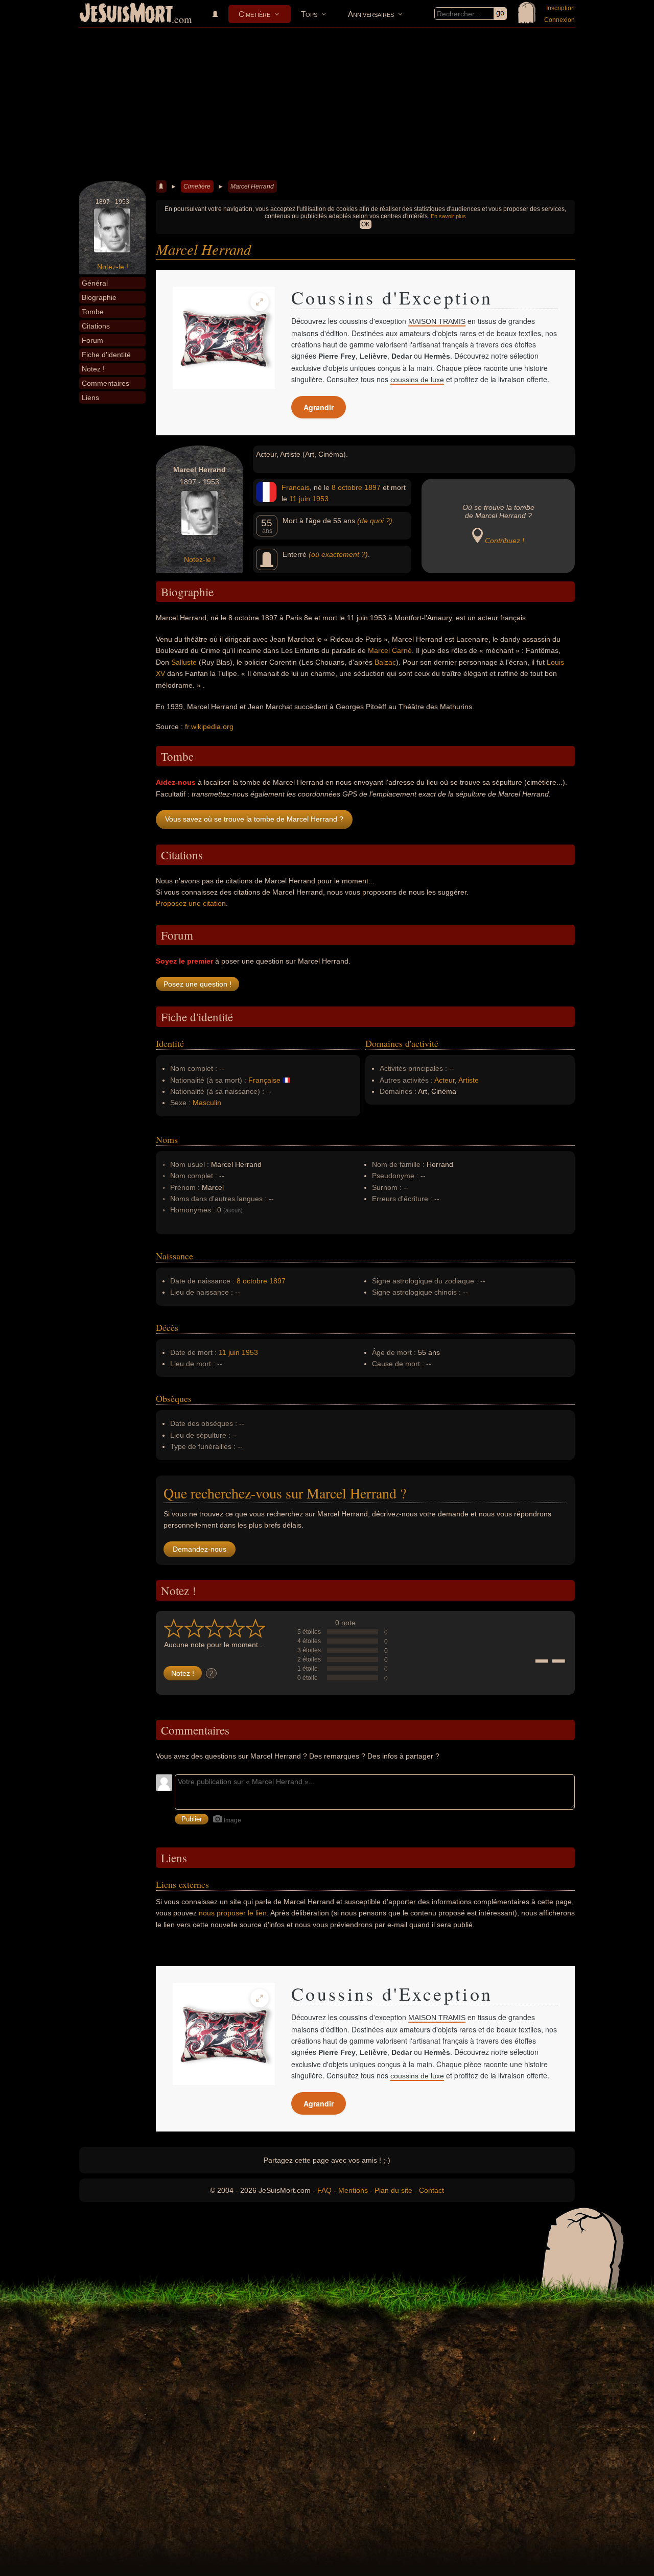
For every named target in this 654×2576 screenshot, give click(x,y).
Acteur (445, 1080)
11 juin (300, 499)
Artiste (469, 1080)
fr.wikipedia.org (209, 727)
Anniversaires (371, 14)
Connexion (559, 20)
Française (264, 1080)
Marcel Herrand (252, 186)
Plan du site (393, 2190)
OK (366, 224)
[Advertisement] (327, 104)
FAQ (324, 2190)
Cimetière (254, 14)
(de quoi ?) (375, 521)
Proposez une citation (191, 903)
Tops (309, 14)
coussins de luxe (417, 380)
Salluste (184, 662)
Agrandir (319, 407)
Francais (296, 487)
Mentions (353, 2190)
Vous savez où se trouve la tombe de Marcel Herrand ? (254, 819)
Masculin (207, 1103)
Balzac (385, 662)
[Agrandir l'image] (260, 302)
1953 (320, 499)
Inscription (560, 8)
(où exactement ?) (338, 554)
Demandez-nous (200, 1549)
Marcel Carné (390, 650)
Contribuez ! (505, 541)
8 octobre (347, 487)
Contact (431, 2190)
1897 (372, 487)
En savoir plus (448, 216)
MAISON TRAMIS (437, 321)
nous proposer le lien (233, 1913)
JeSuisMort (126, 14)
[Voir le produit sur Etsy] (224, 338)
